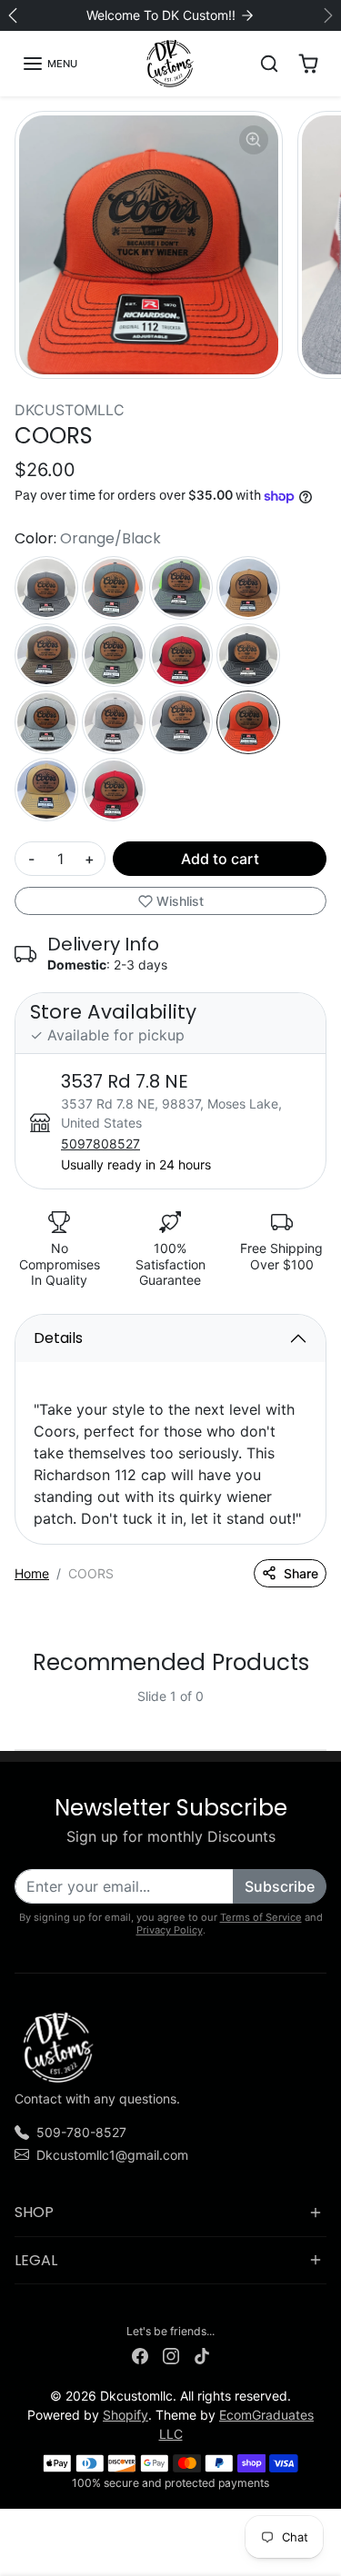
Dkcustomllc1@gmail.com (112, 2155)
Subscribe (280, 1886)
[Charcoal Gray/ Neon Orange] (114, 588)
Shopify (125, 2415)
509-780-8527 (81, 2132)
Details (58, 1338)
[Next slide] (319, 1711)
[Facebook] (140, 2355)
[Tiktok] (202, 2355)
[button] (50, 64)
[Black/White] (248, 655)
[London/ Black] (114, 655)
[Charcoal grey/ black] (181, 722)
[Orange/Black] (248, 722)
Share (301, 1573)
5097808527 (100, 1144)
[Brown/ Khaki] (46, 655)
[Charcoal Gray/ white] (46, 588)
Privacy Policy (170, 1930)
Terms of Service (261, 1917)
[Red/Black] (114, 790)
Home (32, 1573)
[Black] (181, 655)
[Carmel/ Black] (248, 588)
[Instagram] (171, 2355)
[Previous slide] (22, 1711)
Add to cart (220, 859)
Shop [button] (34, 2212)
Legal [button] (36, 2260)
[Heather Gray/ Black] (46, 722)
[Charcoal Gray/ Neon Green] (181, 588)
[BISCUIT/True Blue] (46, 790)
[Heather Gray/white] (114, 722)
